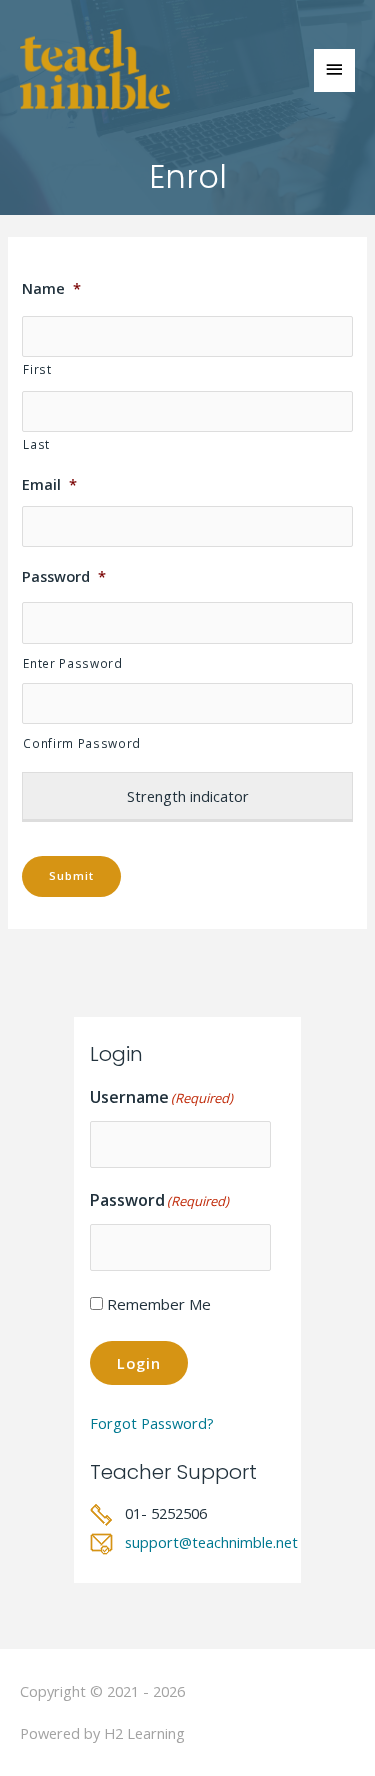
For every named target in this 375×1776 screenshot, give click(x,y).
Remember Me (159, 1304)
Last (36, 444)
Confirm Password (82, 743)
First (37, 369)
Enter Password (72, 663)
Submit (71, 875)
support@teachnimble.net (211, 1542)
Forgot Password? (152, 1423)
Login (139, 1363)
